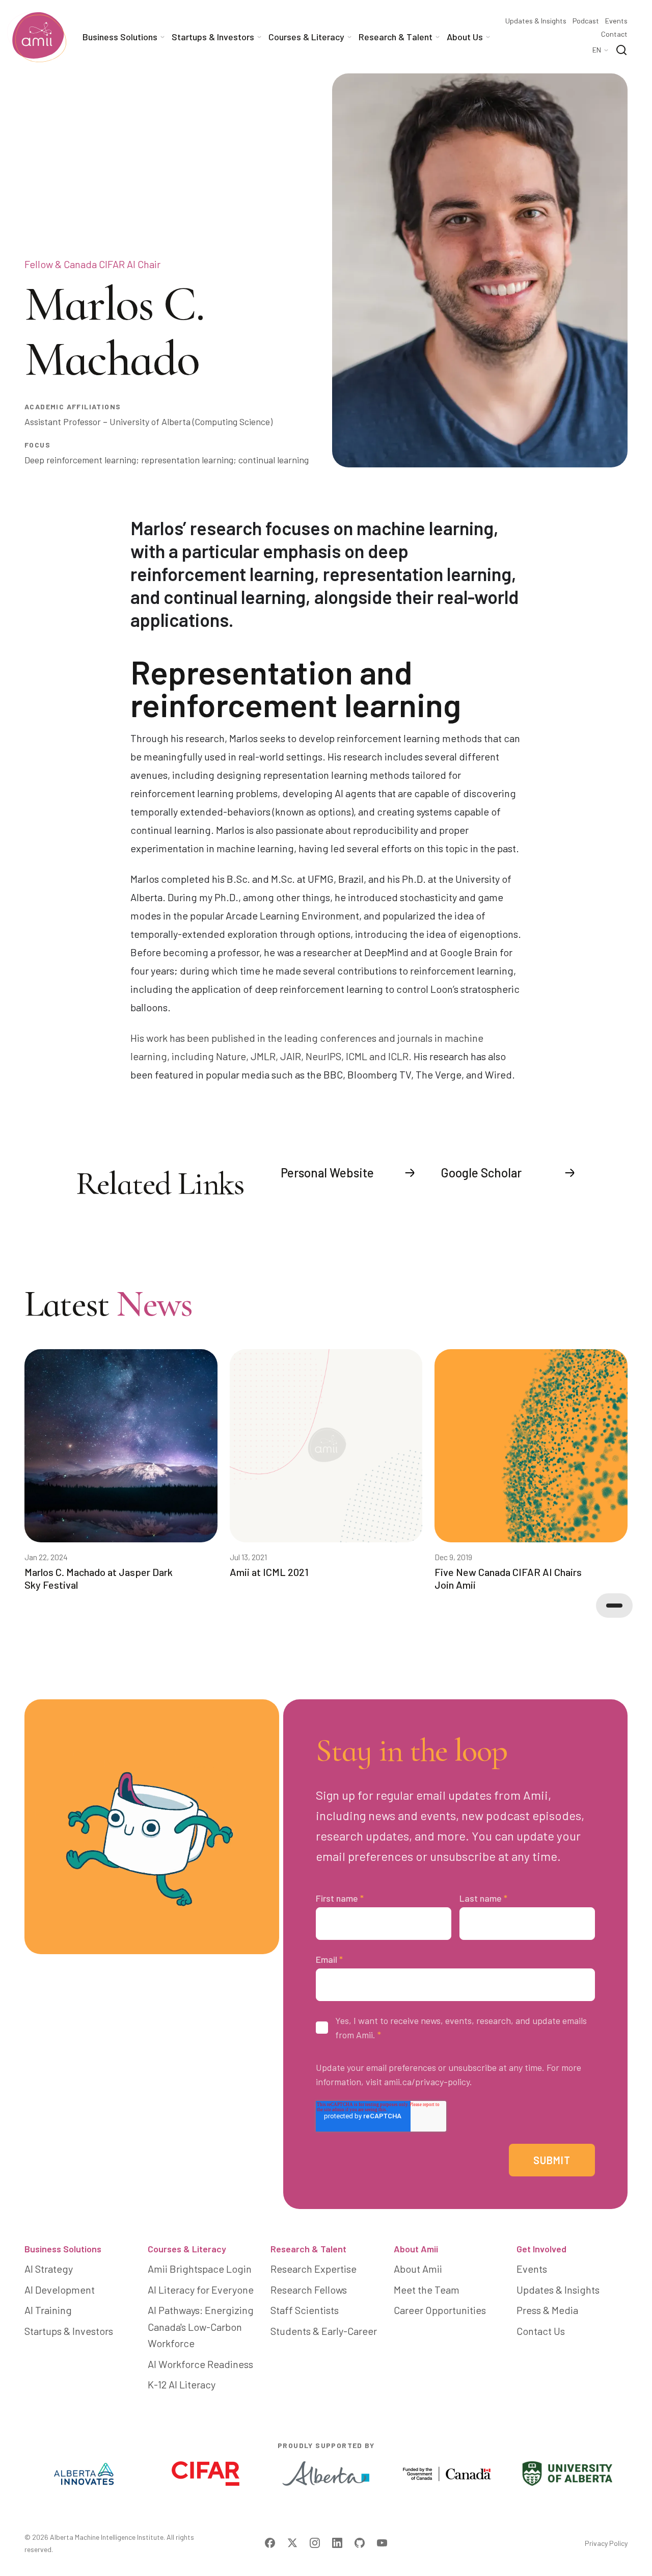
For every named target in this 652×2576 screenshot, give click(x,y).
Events (616, 21)
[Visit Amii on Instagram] (315, 2543)
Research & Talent (308, 2249)
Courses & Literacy (187, 2249)
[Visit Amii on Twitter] (292, 2543)
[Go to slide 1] (614, 1606)
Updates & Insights (536, 21)
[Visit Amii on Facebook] (270, 2543)
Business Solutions (63, 2249)
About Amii (416, 2249)
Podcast (586, 21)
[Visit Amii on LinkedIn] (337, 2543)
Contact (614, 34)
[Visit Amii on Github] (360, 2543)
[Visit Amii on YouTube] (382, 2543)
